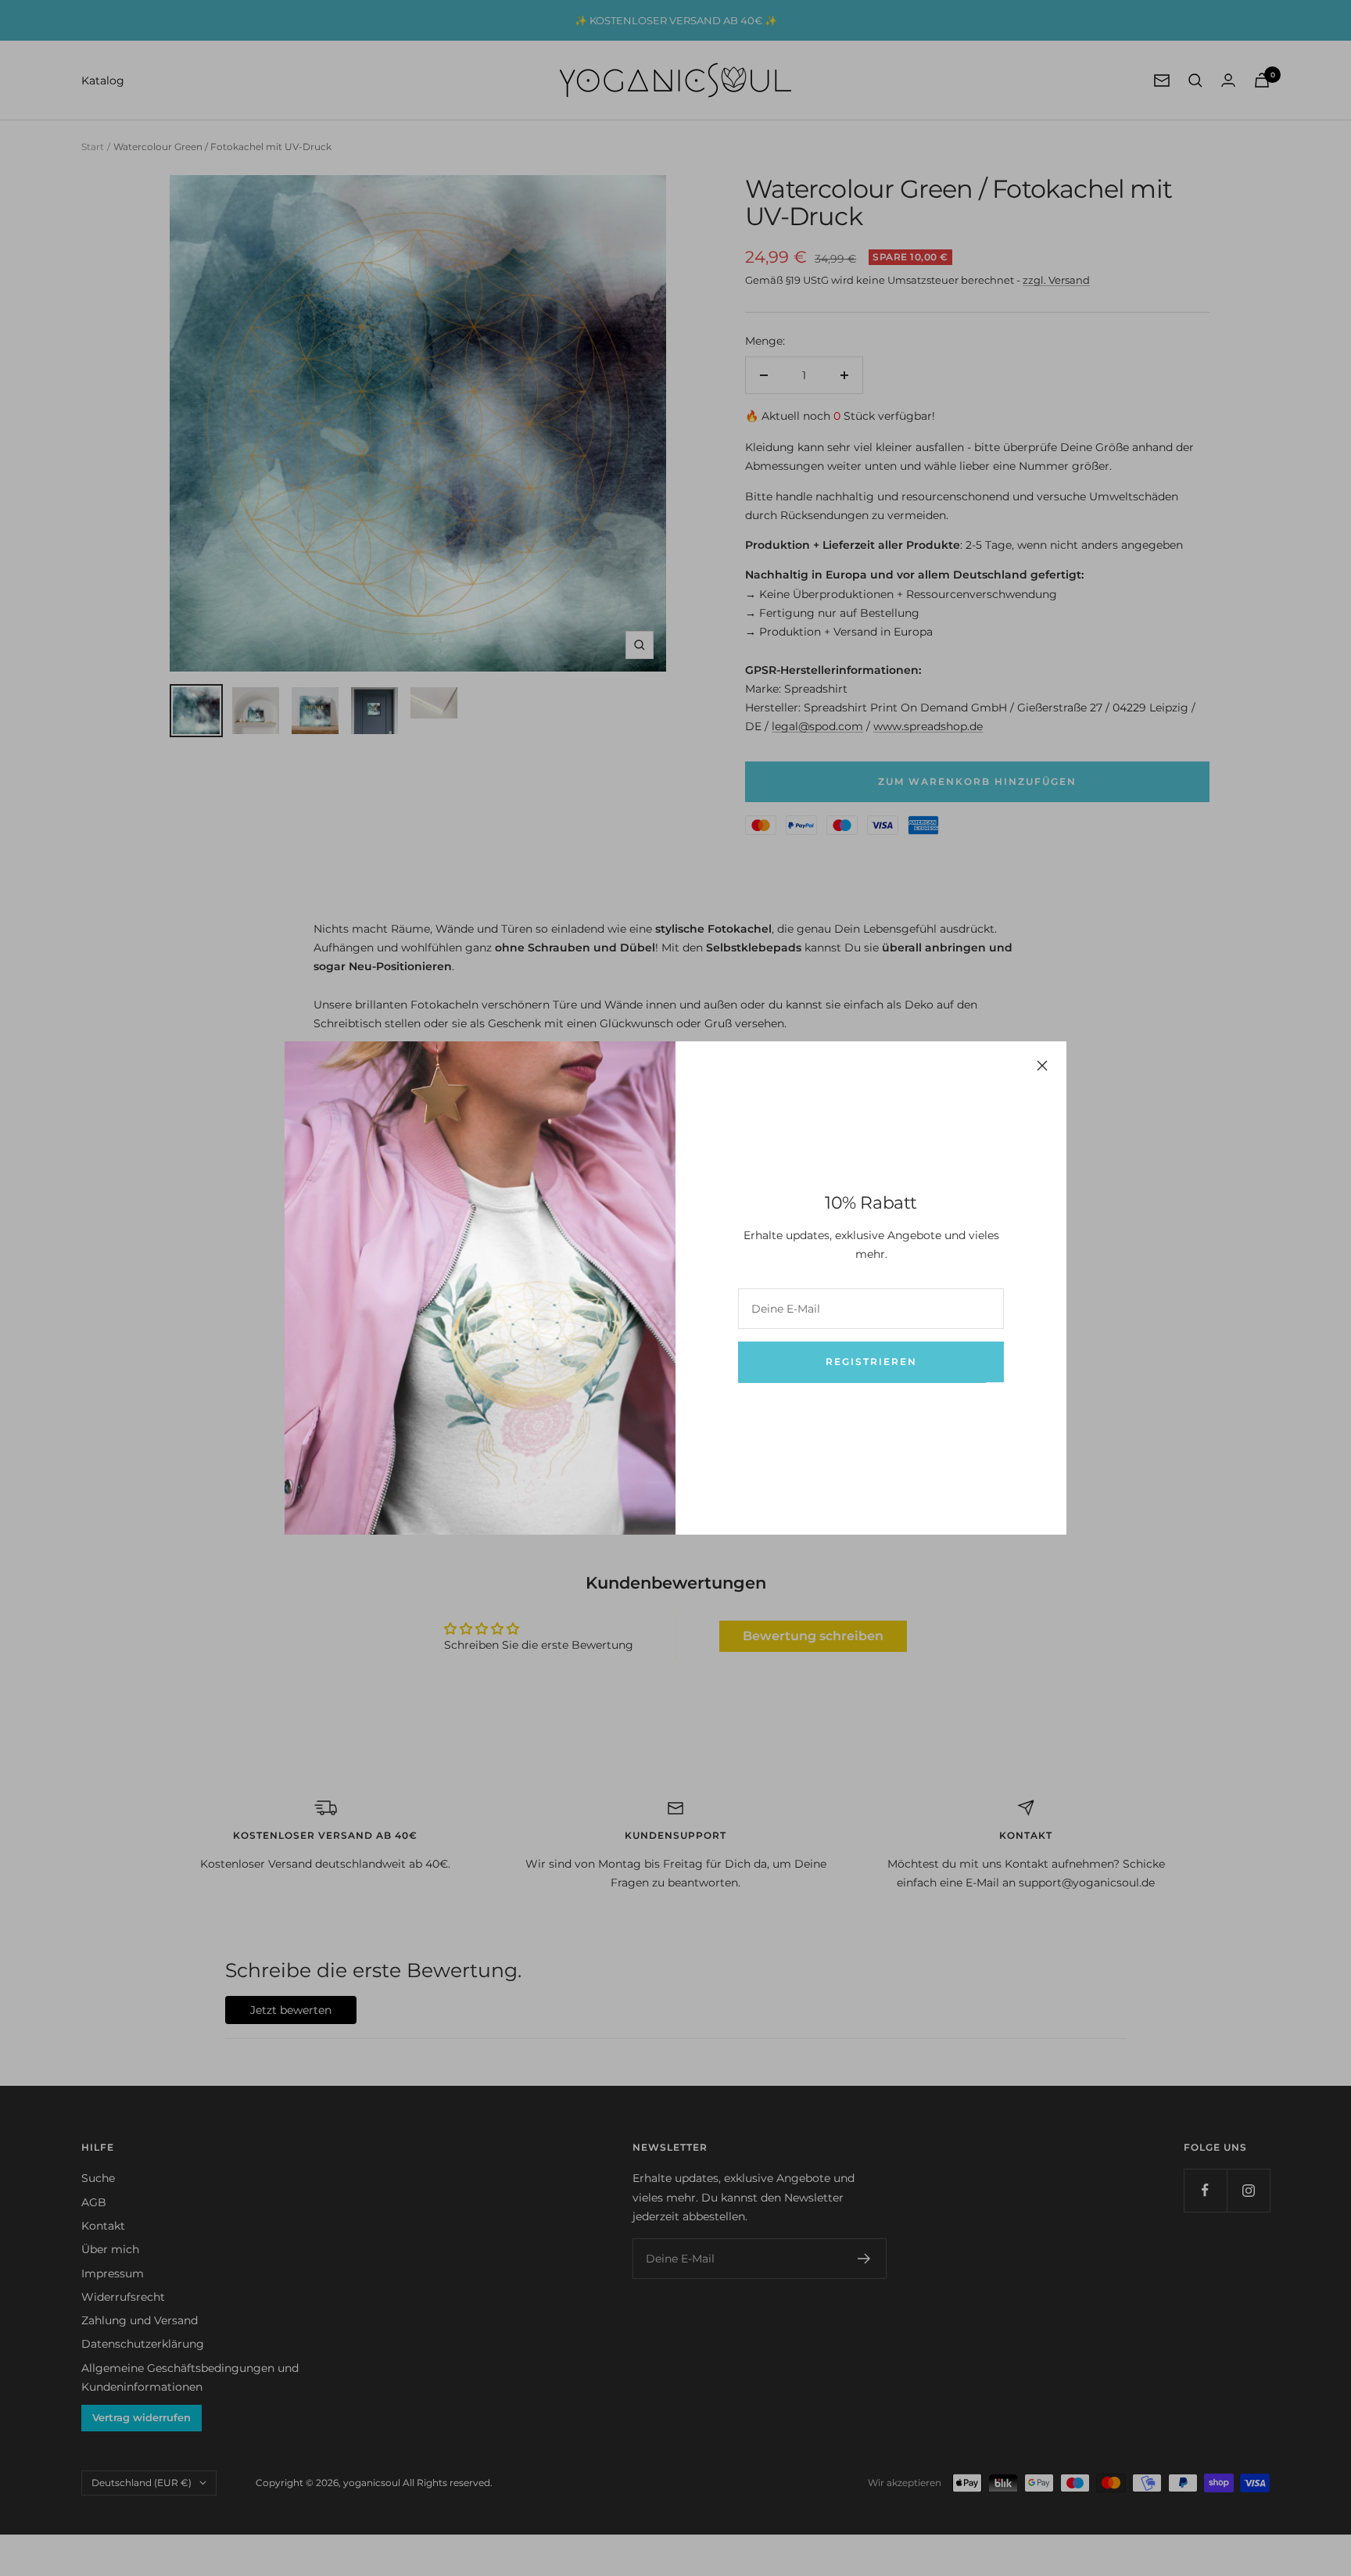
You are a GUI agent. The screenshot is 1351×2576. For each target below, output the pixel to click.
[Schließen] (1042, 1066)
